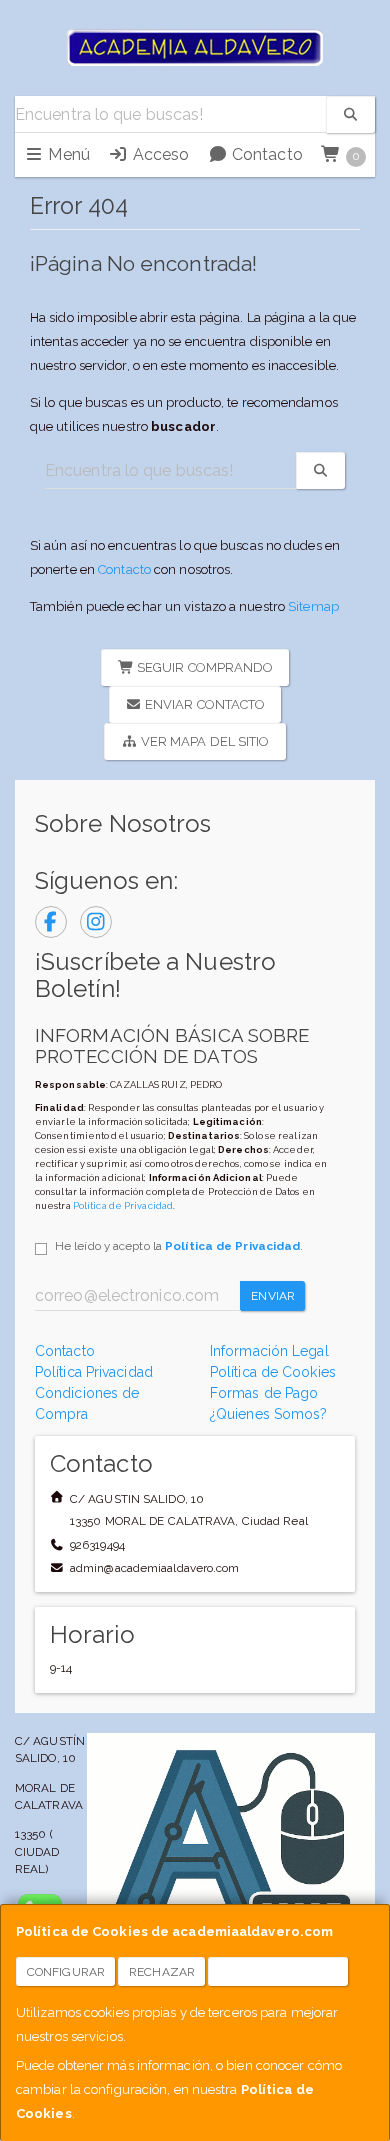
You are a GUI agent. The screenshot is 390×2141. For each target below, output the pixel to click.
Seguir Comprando (204, 667)
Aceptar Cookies (278, 1972)
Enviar (273, 1296)
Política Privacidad (94, 1372)
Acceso (158, 154)
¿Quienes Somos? (269, 1414)
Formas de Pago (264, 1393)
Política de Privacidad (123, 1205)
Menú (67, 154)
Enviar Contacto (204, 704)
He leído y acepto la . (179, 1246)
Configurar (66, 1972)
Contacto (265, 154)
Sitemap (313, 606)
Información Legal (269, 1351)
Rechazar (162, 1972)
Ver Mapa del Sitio (204, 741)
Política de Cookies (273, 1372)
